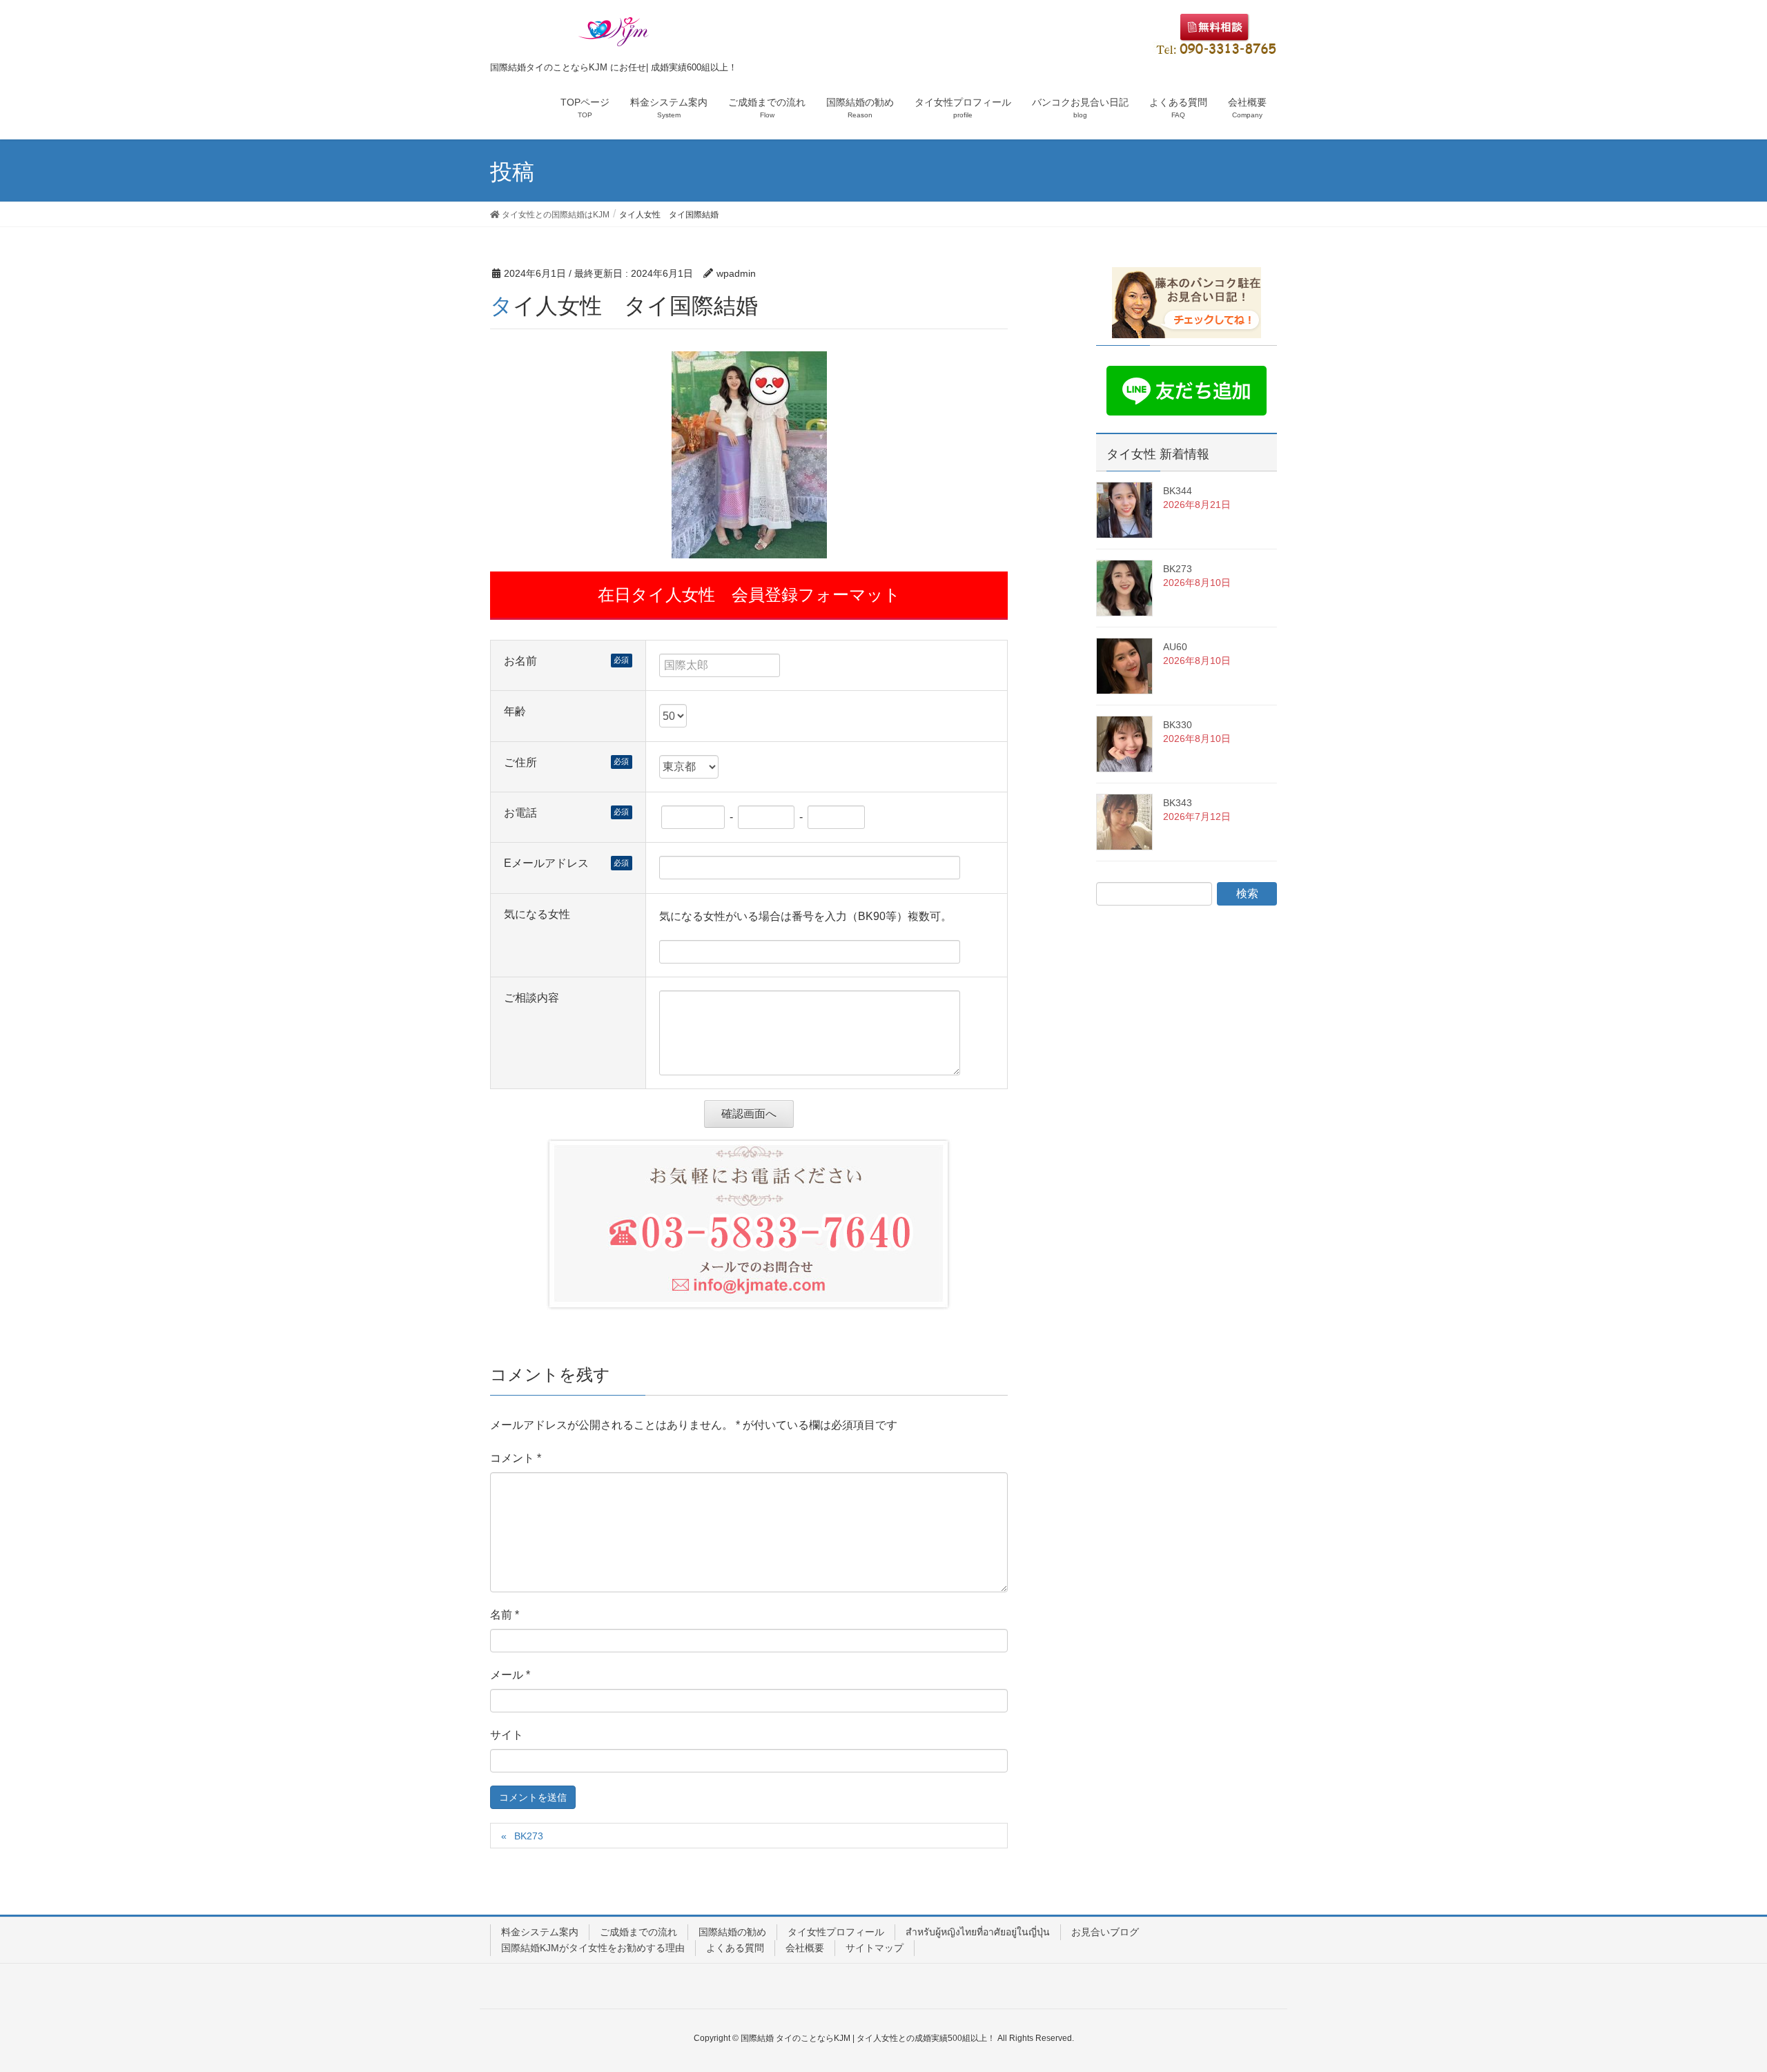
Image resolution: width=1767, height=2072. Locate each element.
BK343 (1178, 803)
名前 (505, 1615)
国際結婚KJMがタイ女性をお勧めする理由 (593, 1948)
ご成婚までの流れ (638, 1932)
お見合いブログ (1105, 1932)
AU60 (1175, 647)
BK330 (1178, 725)
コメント (516, 1458)
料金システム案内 (540, 1932)
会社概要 (805, 1948)
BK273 (529, 1836)
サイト (507, 1735)
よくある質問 (735, 1948)
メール (510, 1675)
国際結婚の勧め (732, 1932)
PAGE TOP (1716, 1997)
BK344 (1178, 491)
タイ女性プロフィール (836, 1932)
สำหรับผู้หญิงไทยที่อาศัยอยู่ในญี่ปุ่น (978, 1932)
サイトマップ (875, 1948)
